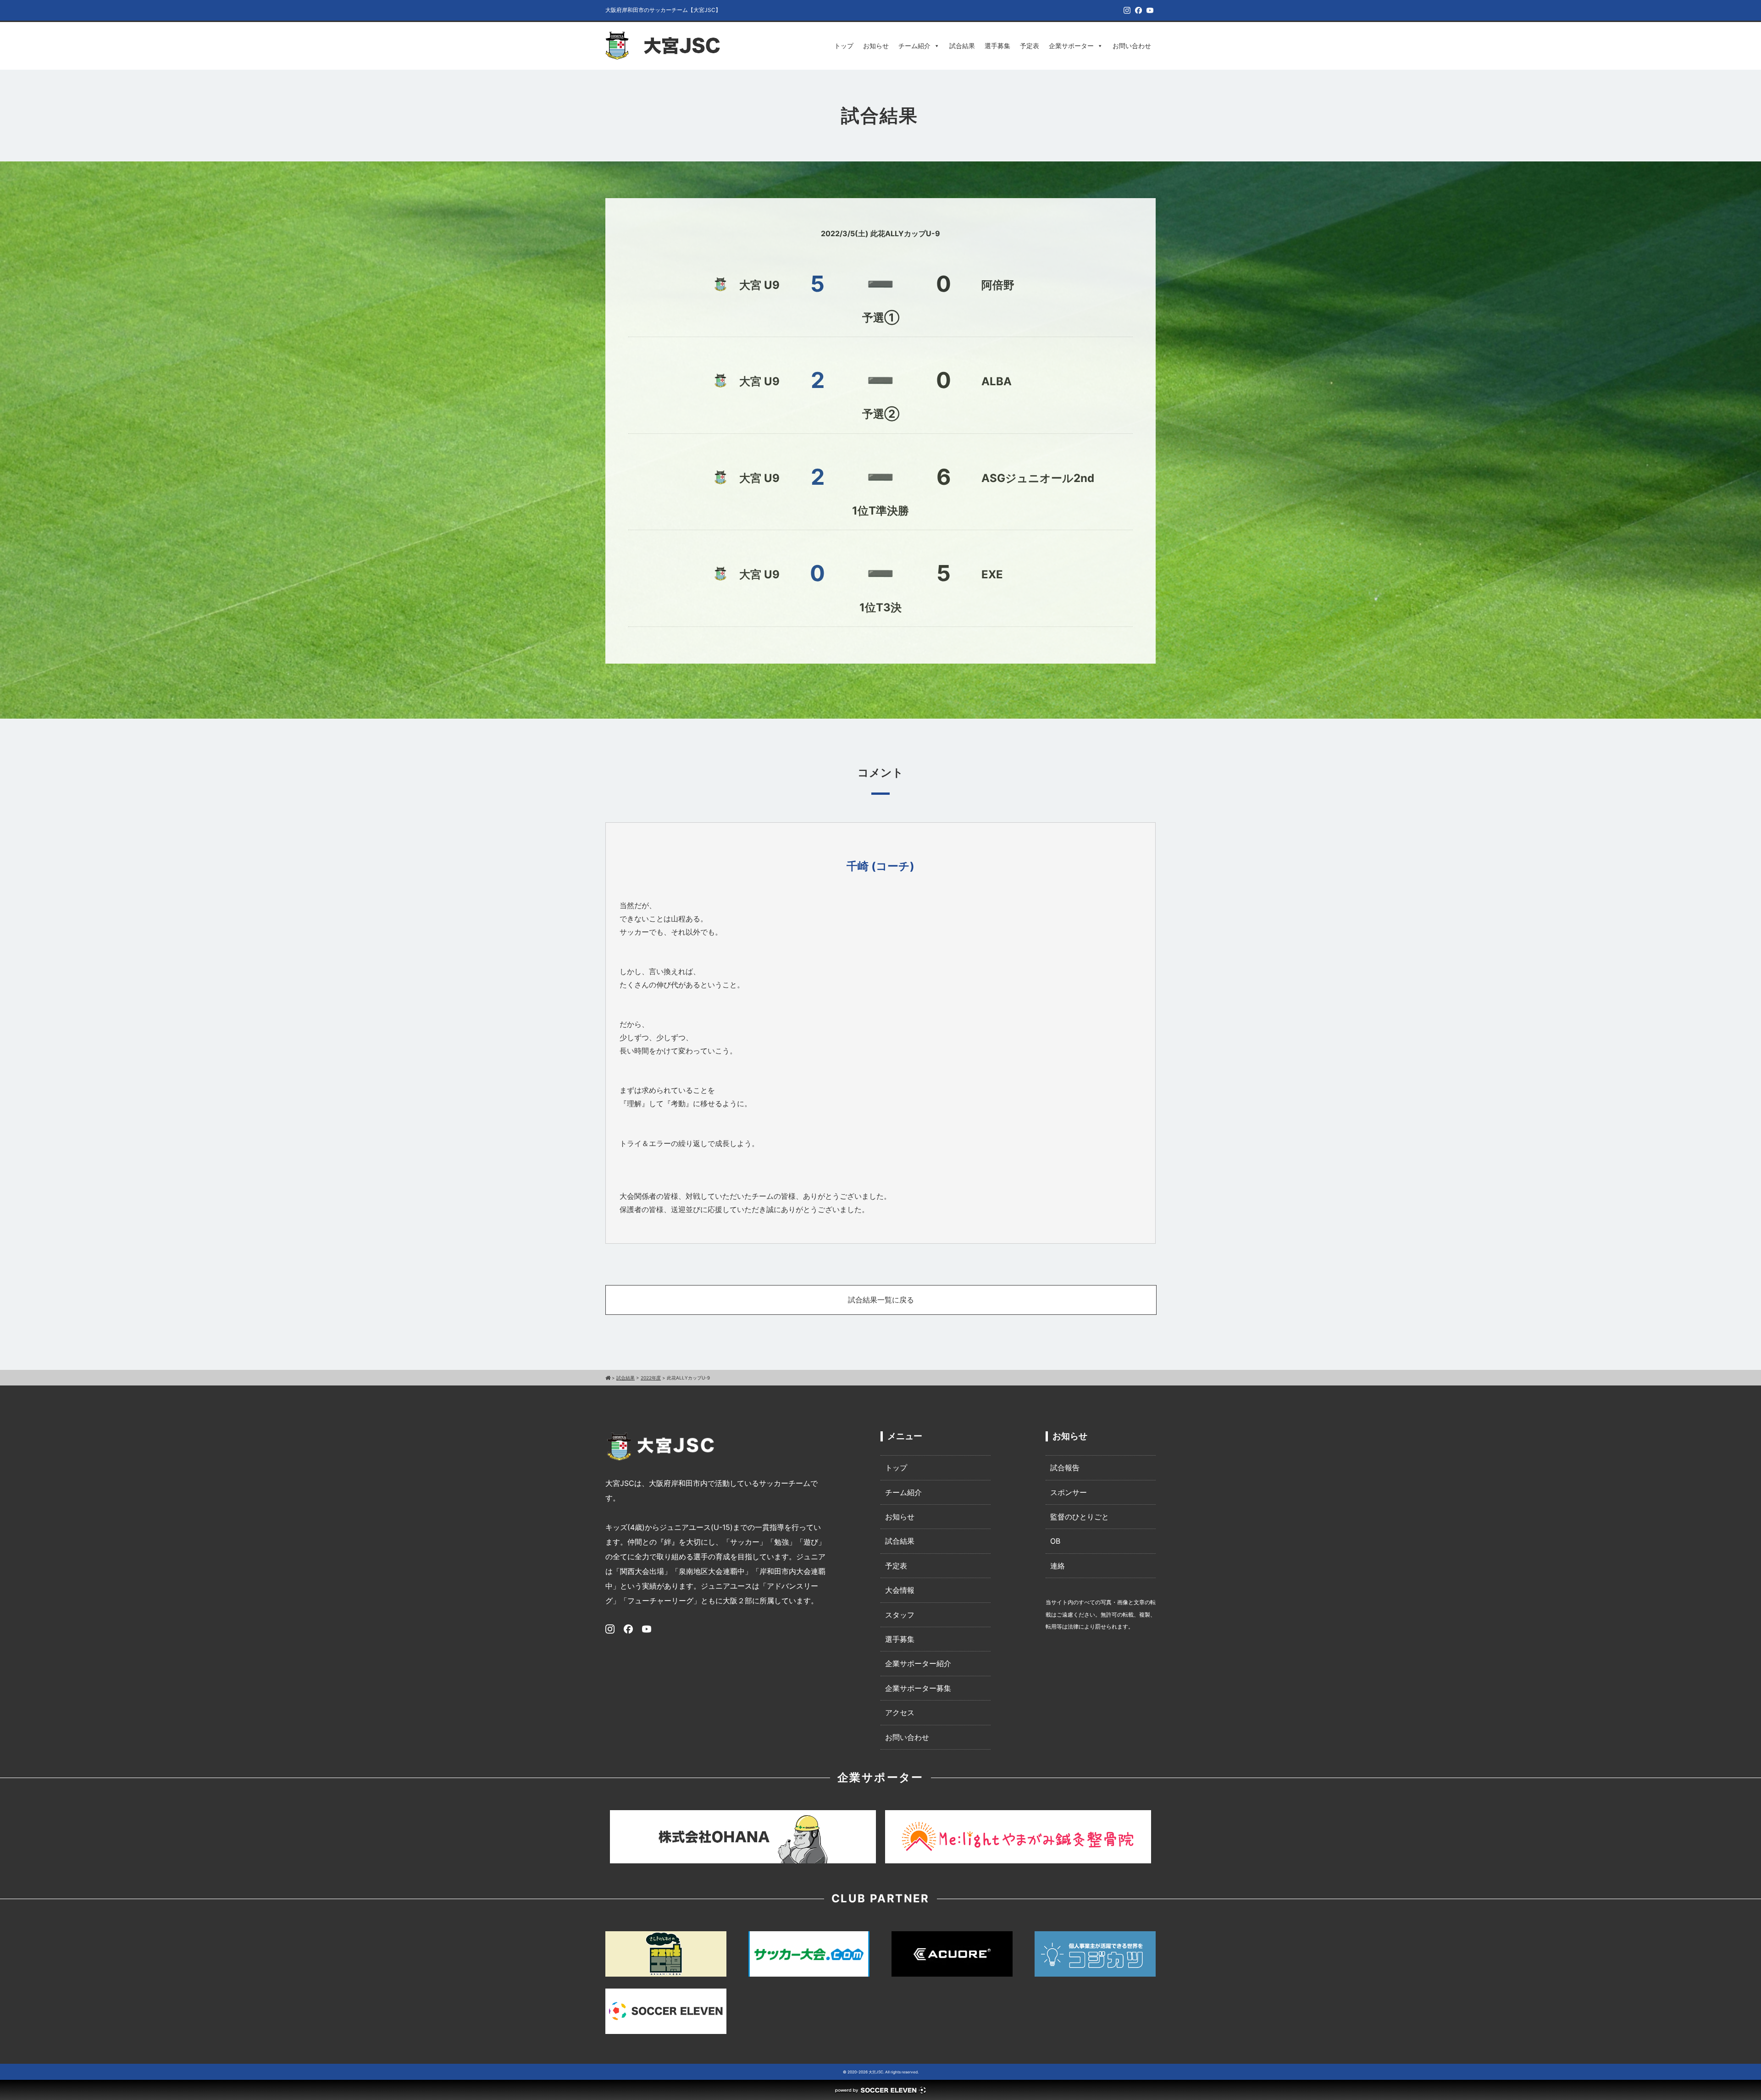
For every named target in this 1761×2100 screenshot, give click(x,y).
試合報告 (1065, 1468)
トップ (844, 46)
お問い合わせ (1132, 46)
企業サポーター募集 (918, 1688)
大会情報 (900, 1590)
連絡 (1058, 1566)
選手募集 (997, 46)
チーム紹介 (914, 46)
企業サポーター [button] (1071, 46)
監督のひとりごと (1080, 1517)
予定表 (1030, 46)
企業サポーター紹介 (918, 1663)
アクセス (900, 1712)
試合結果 (962, 46)
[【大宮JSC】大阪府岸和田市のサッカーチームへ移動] (608, 1378)
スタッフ (900, 1615)
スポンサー (1069, 1492)
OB (1055, 1541)
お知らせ (876, 46)
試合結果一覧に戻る (881, 1300)
